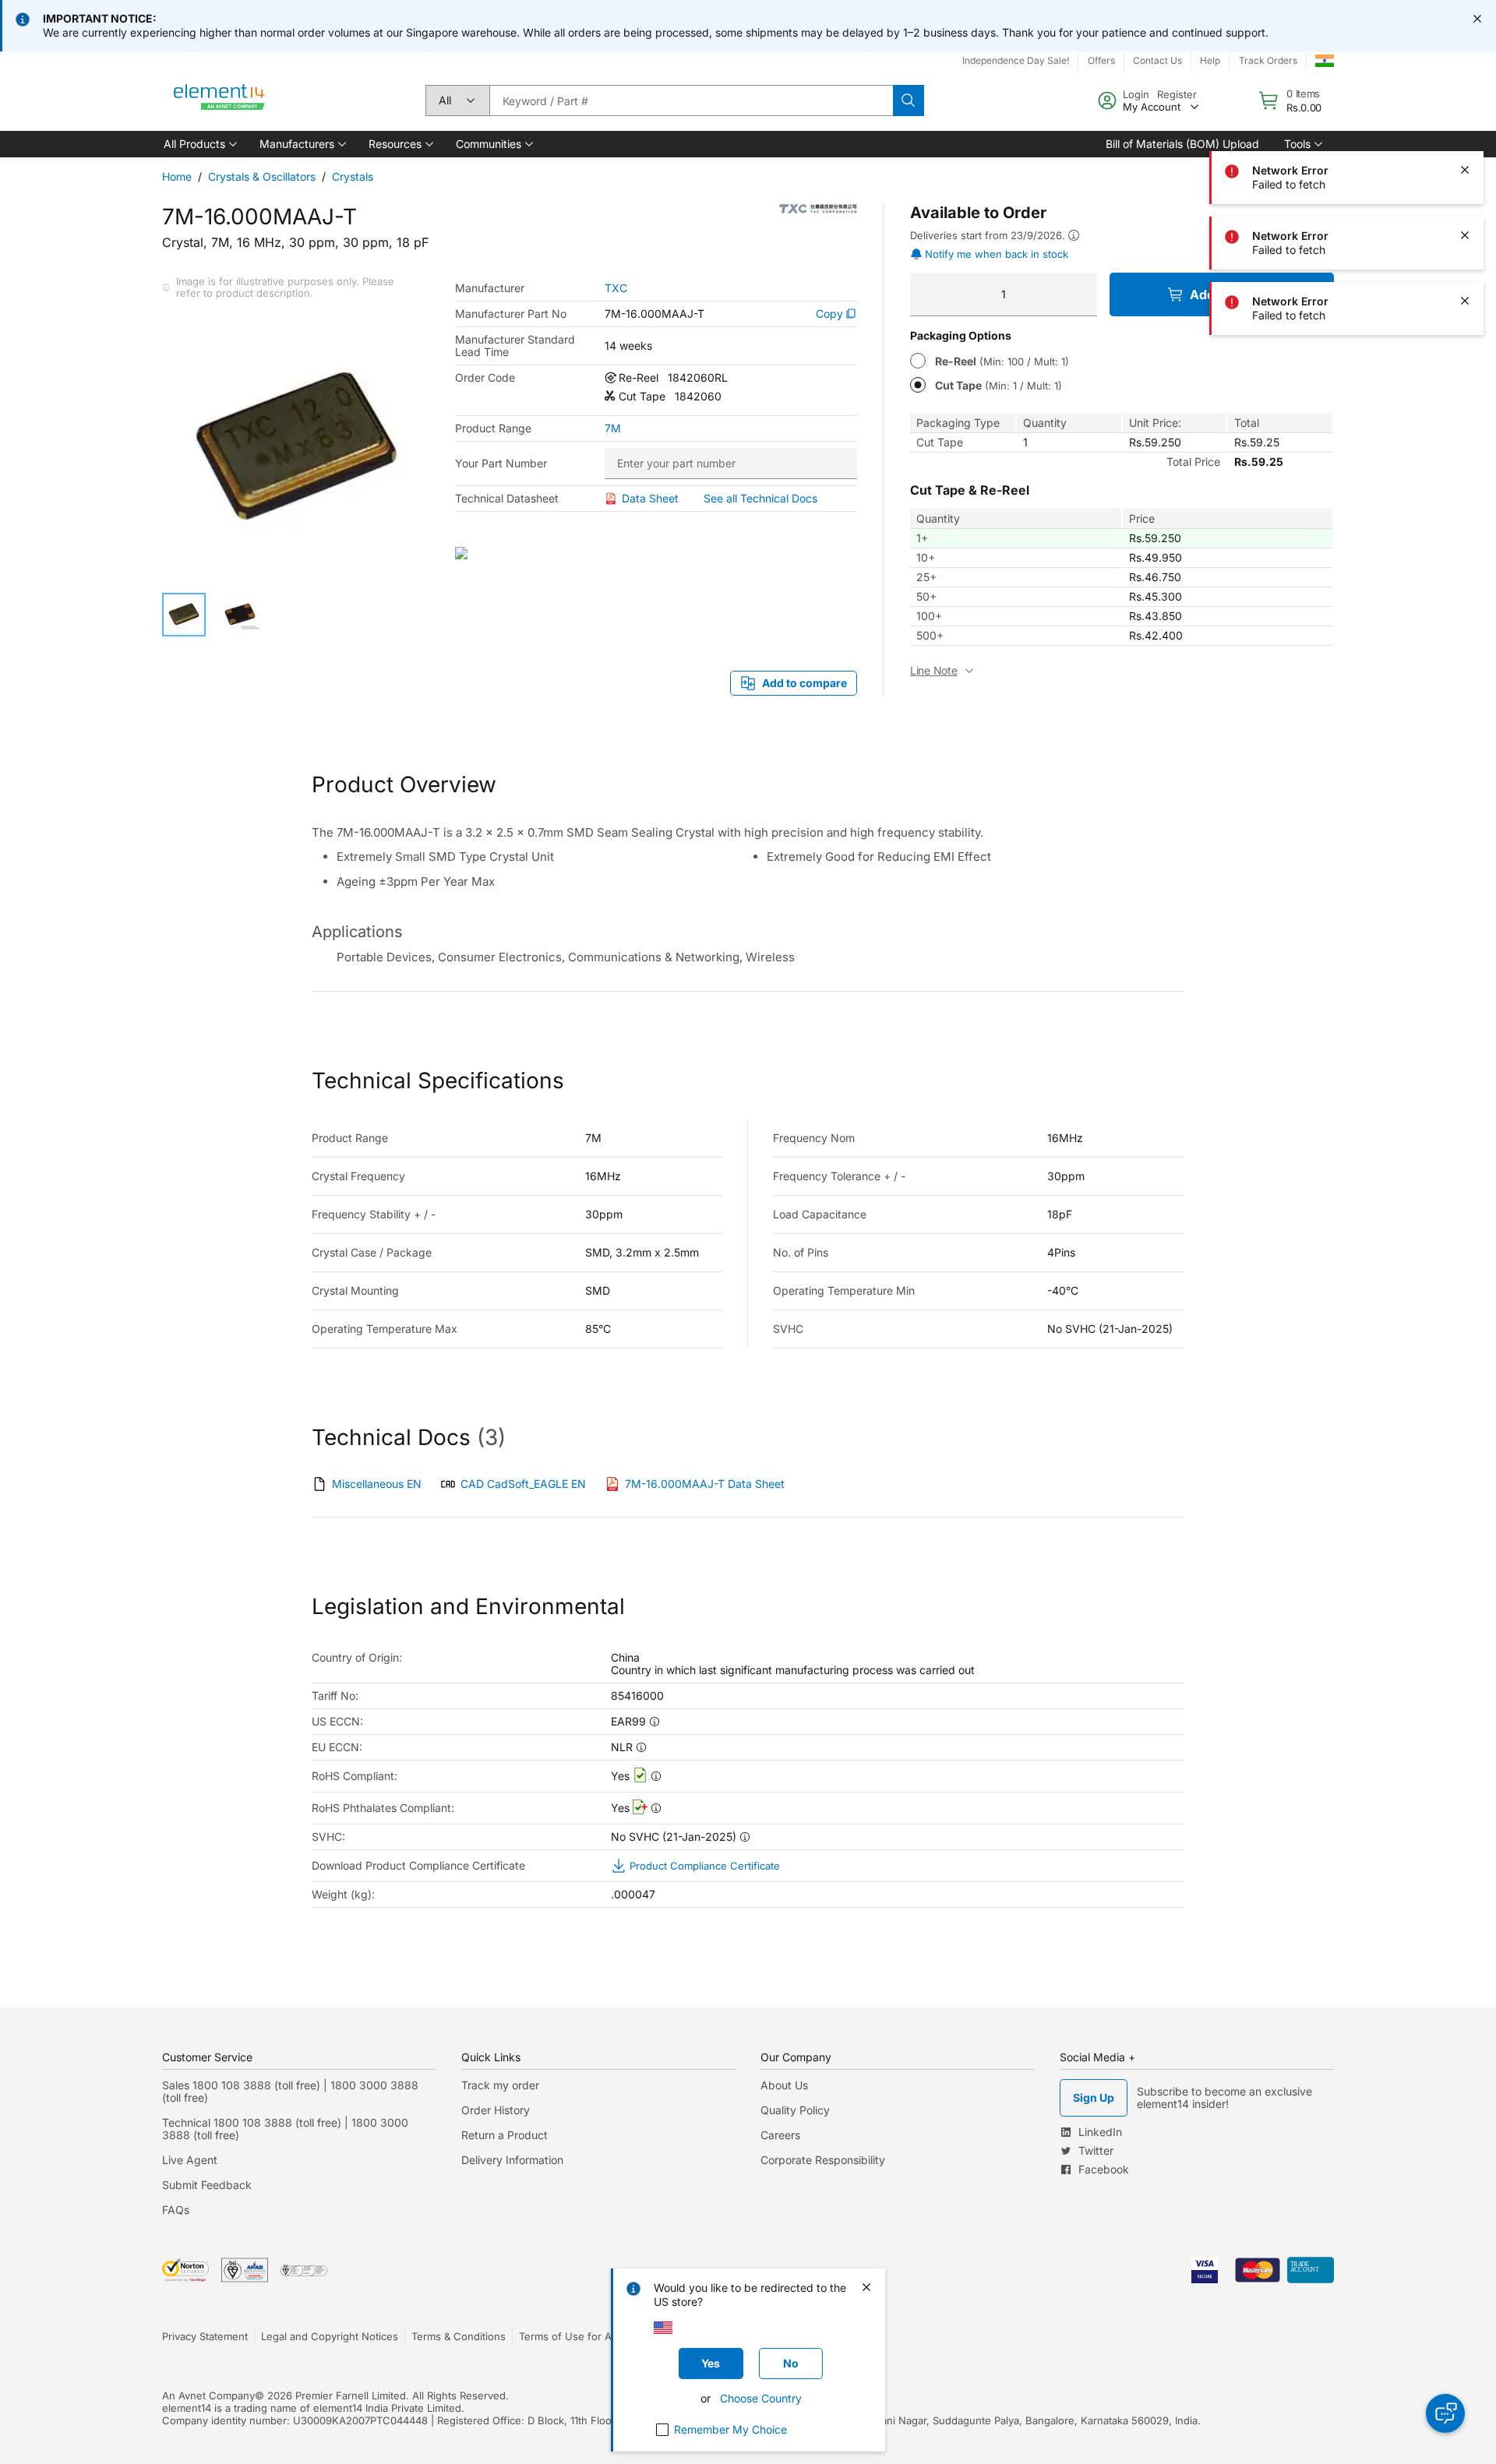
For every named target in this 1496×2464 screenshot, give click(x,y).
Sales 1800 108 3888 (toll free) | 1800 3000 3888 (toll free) (290, 2091)
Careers (780, 2135)
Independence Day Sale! (1016, 60)
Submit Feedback (207, 2185)
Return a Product (505, 2135)
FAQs (176, 2210)
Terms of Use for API (570, 2336)
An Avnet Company (208, 2395)
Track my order (500, 2085)
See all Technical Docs (760, 498)
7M (613, 428)
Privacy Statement (205, 2336)
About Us (784, 2085)
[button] (199, 144)
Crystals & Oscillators (262, 176)
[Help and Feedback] (1445, 2413)
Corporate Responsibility (823, 2160)
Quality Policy (795, 2110)
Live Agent (190, 2160)
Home (177, 176)
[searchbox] (691, 100)
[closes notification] (1477, 19)
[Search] (909, 100)
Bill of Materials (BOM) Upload (1182, 144)
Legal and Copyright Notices (330, 2336)
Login (1136, 94)
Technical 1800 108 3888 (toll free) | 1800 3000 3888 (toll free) (285, 2129)
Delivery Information (512, 2160)
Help (1210, 60)
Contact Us (1157, 60)
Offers (1101, 60)
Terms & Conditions (459, 2336)
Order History (496, 2110)
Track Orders (1268, 60)
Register (1177, 94)
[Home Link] (220, 100)
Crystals (353, 176)
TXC (616, 288)
